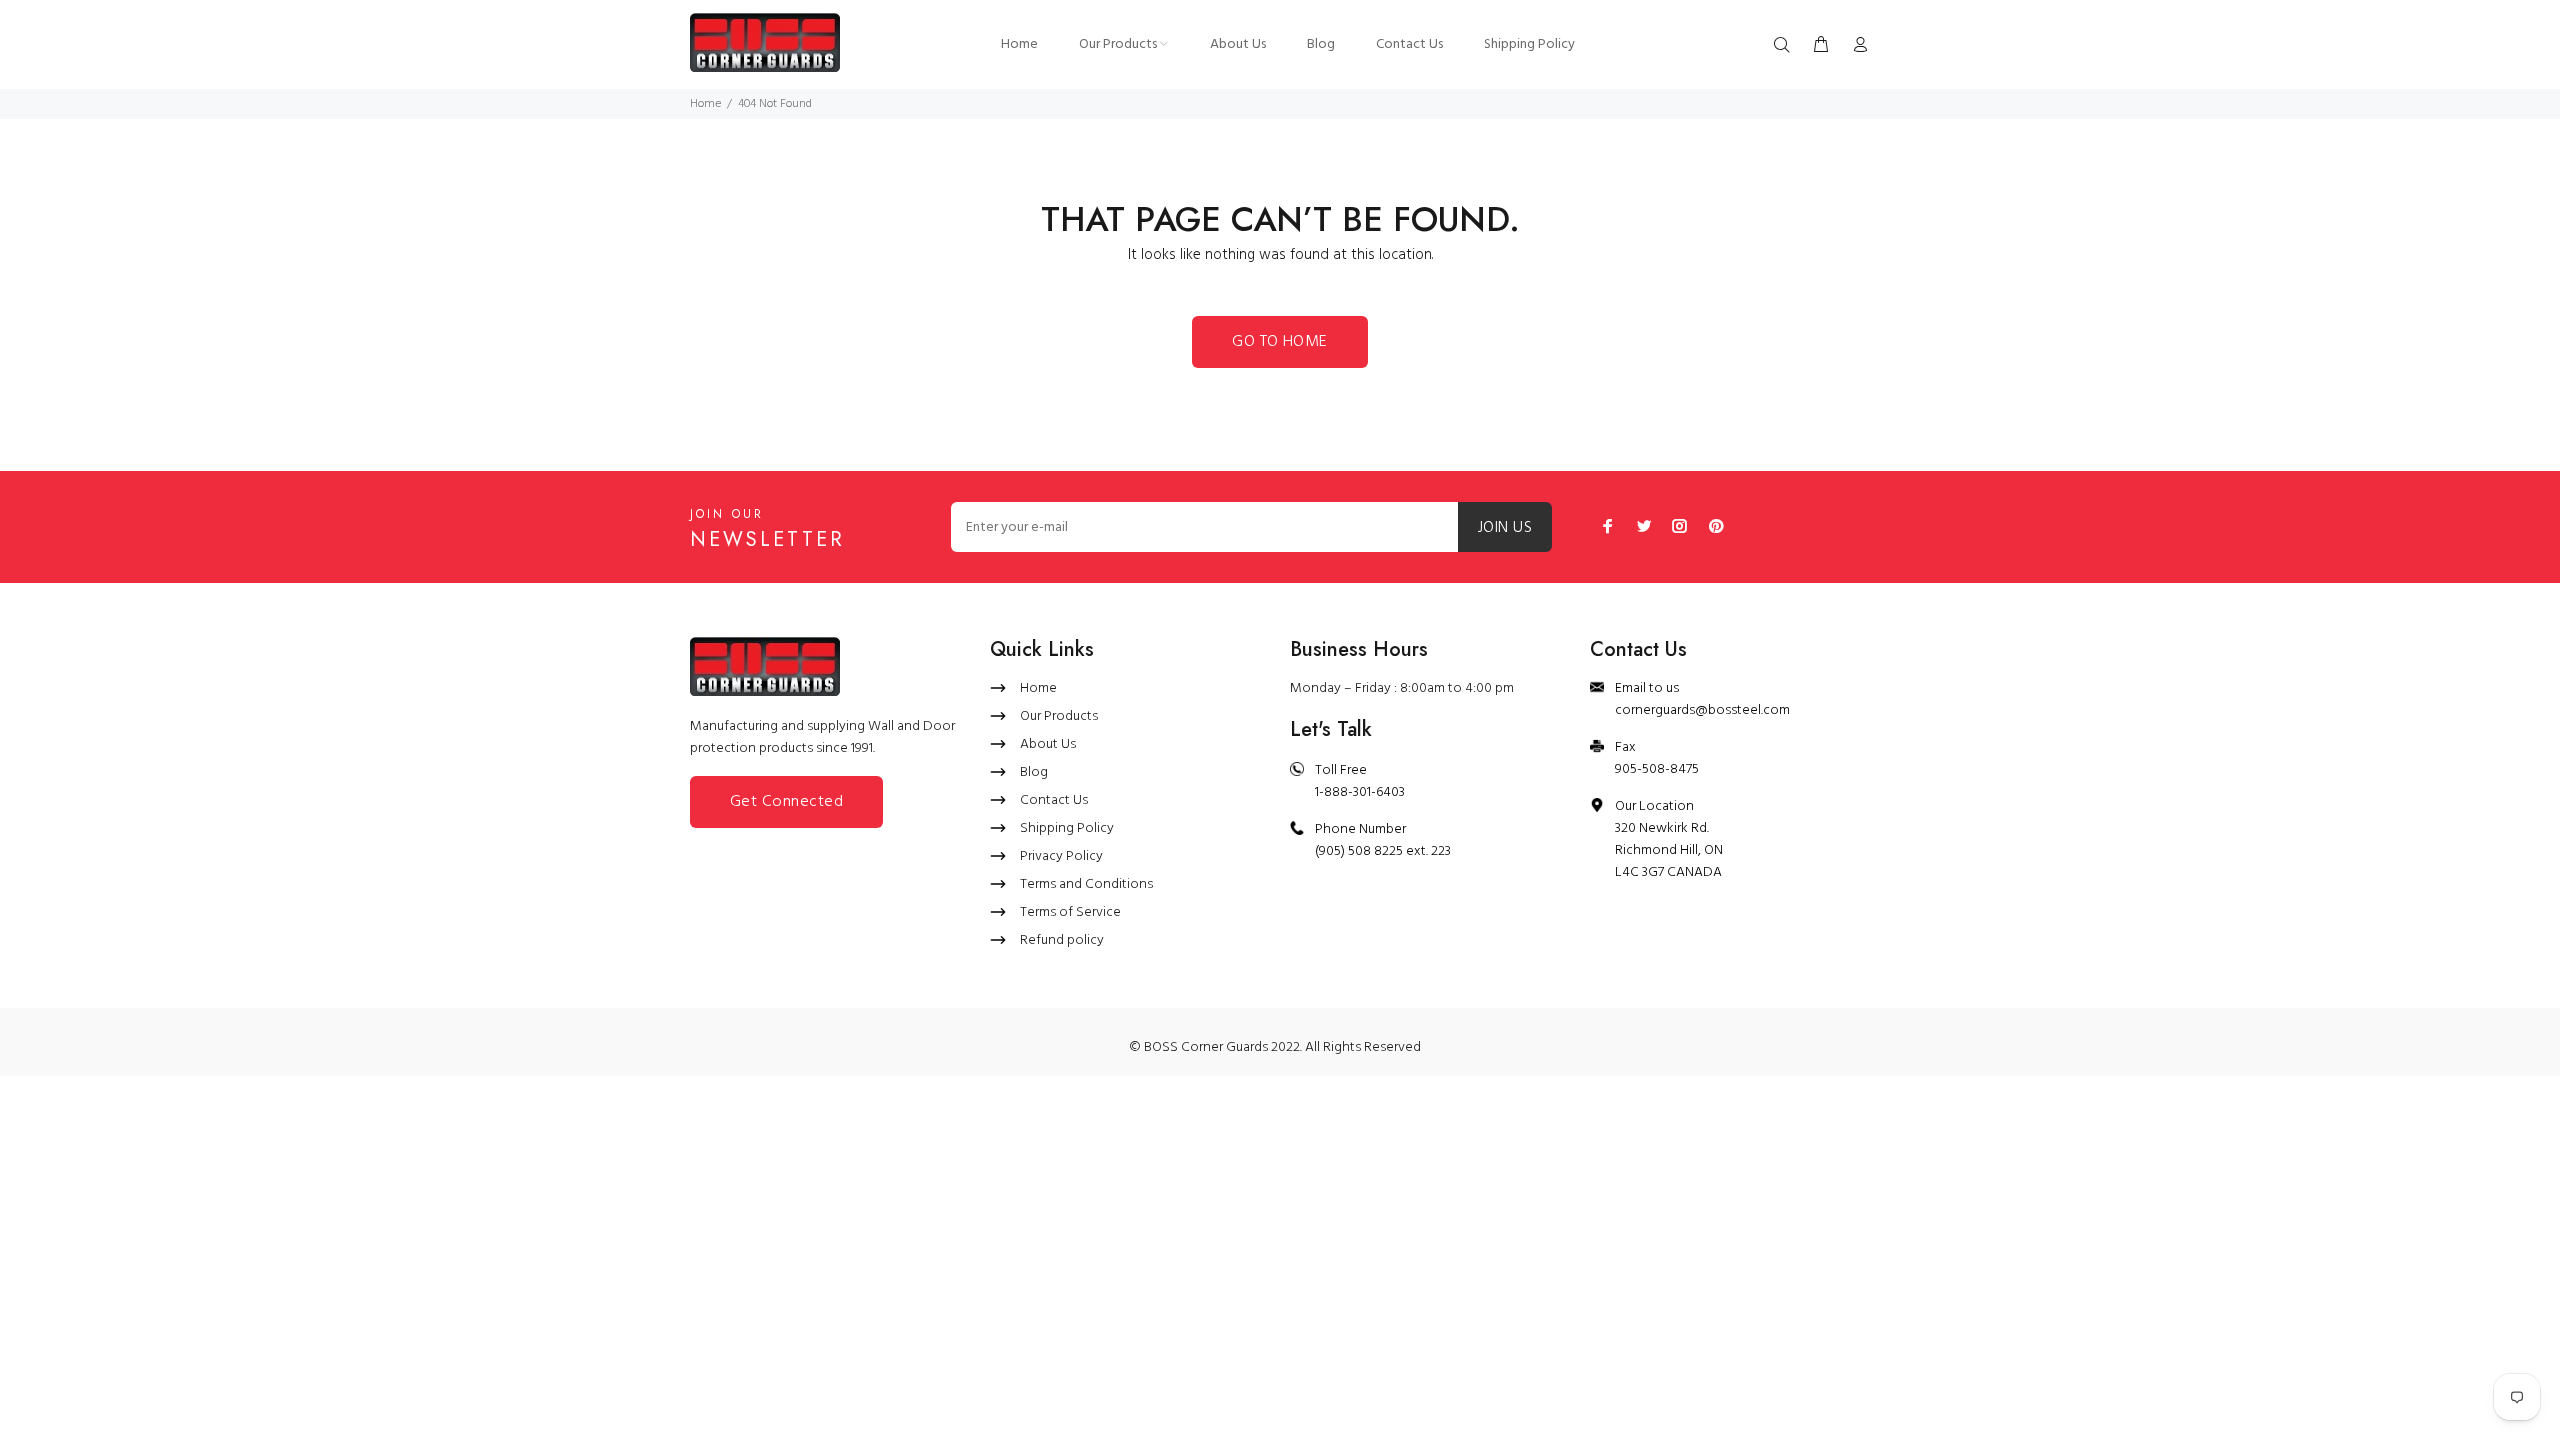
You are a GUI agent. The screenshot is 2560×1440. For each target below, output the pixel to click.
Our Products (1059, 716)
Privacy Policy (1061, 856)
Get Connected (786, 802)
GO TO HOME (1280, 342)
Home (705, 104)
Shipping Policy (1067, 828)
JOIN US (1505, 528)
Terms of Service (1070, 912)
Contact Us (1054, 800)
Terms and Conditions (1086, 884)
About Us (1048, 744)
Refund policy (1062, 940)
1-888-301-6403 (1360, 792)
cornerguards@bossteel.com (1702, 710)
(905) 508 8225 (1359, 851)
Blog (1034, 772)
